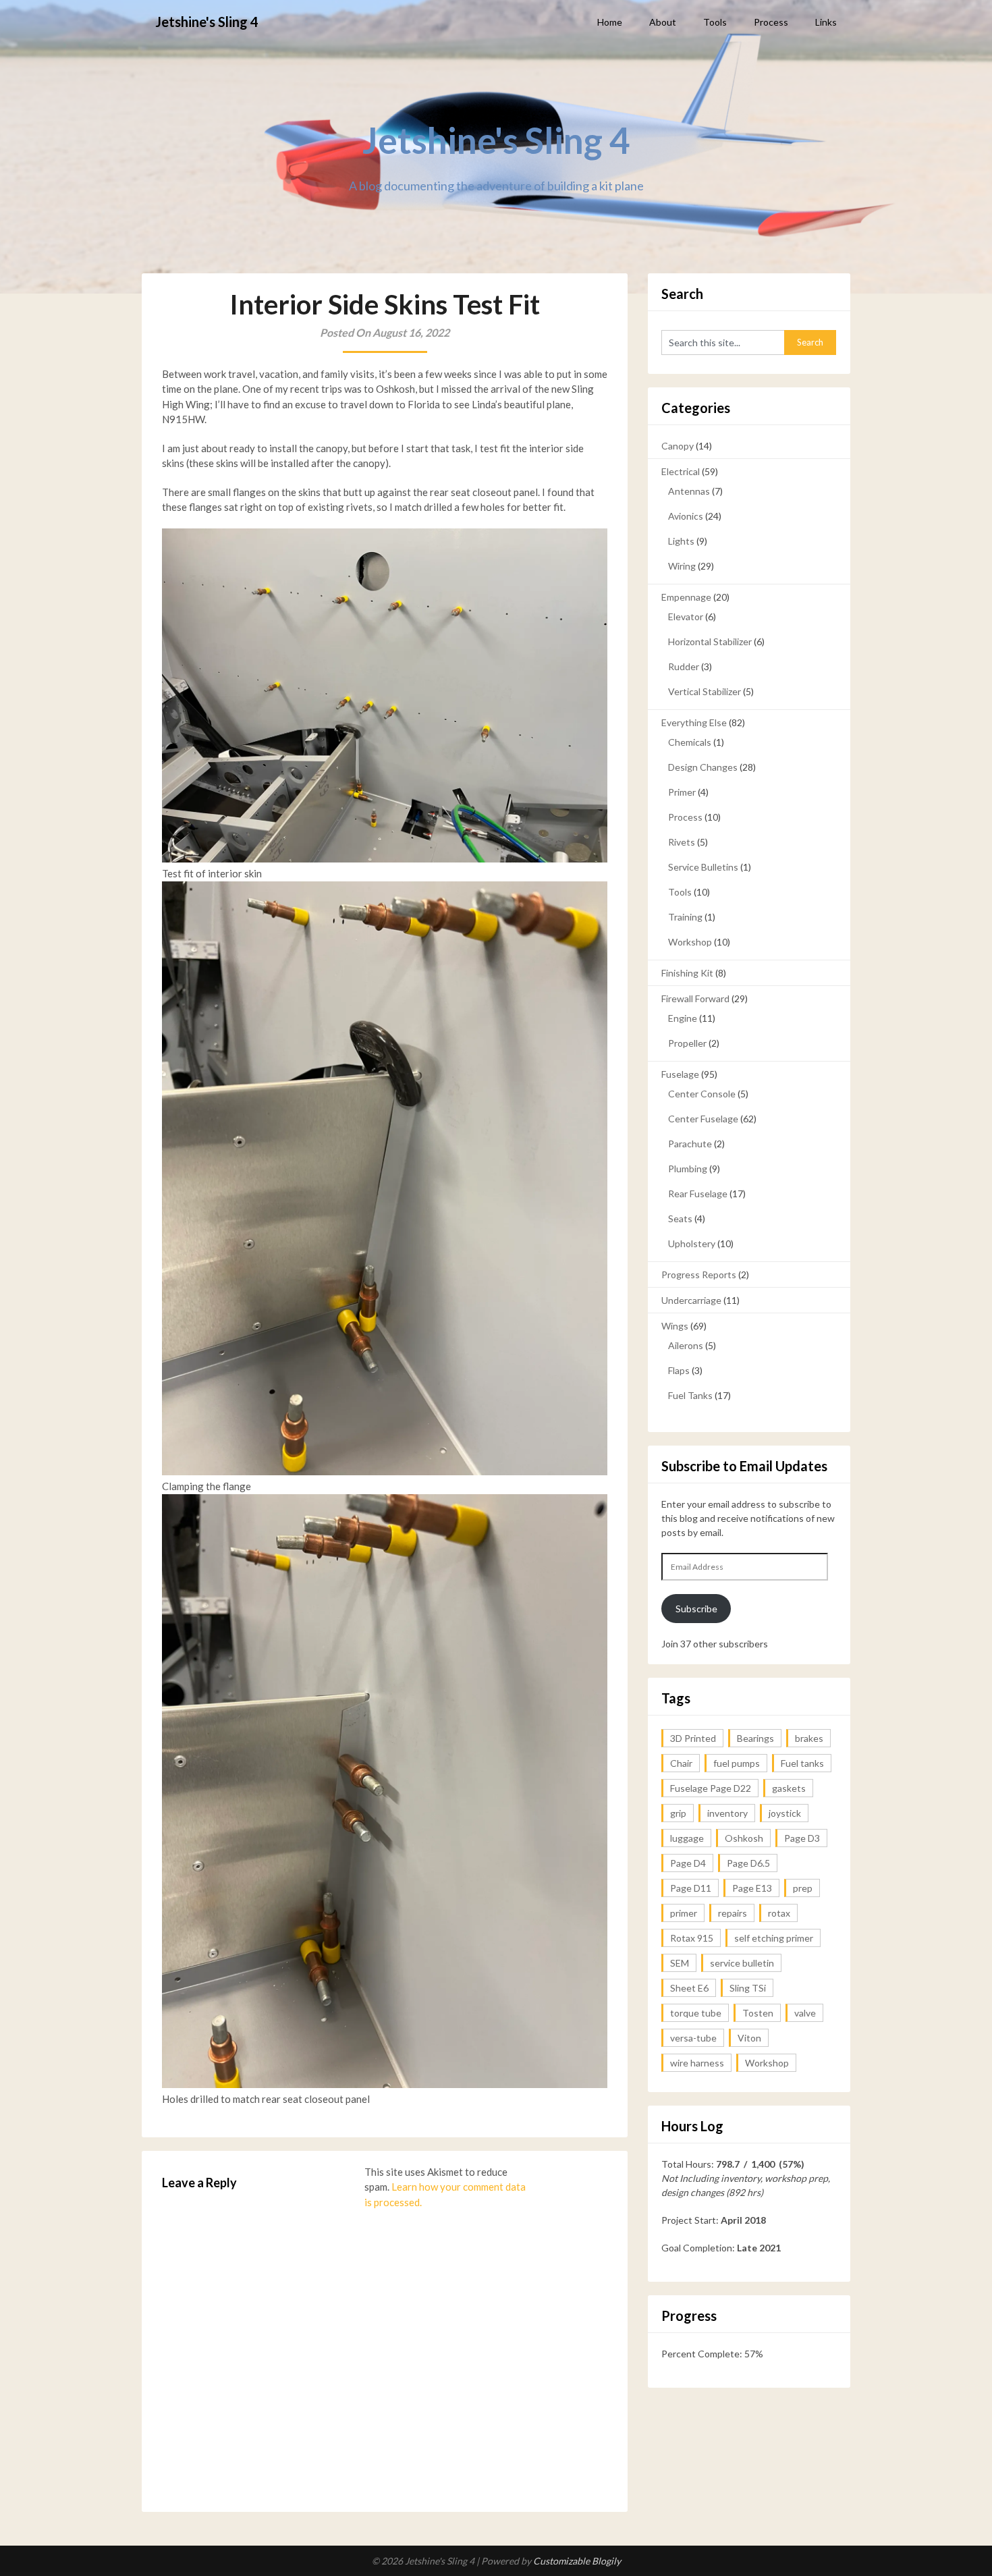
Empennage (686, 597)
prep (803, 1888)
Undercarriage (691, 1300)
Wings (675, 1326)
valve (805, 2013)
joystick (785, 1813)
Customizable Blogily (577, 2561)
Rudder (684, 666)
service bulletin (742, 1963)
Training (685, 917)
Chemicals (690, 742)
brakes (809, 1738)
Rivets (682, 842)
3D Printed (693, 1738)
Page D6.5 (748, 1863)
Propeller (687, 1043)
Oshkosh (744, 1838)
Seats (680, 1218)
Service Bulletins (703, 867)
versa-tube (693, 2038)
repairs (733, 1913)
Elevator (686, 616)
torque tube (696, 2013)
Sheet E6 (689, 1988)
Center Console (702, 1094)
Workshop (690, 942)
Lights (681, 541)
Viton (749, 2038)
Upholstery (692, 1243)
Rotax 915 (692, 1938)
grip (678, 1813)
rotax (779, 1913)
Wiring (682, 566)
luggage (687, 1838)
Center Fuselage (703, 1119)
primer (684, 1913)
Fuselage (680, 1074)
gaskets (789, 1788)
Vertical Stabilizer (705, 691)
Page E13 (752, 1888)
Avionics (686, 516)
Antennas (689, 491)
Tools (715, 22)
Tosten (758, 2013)
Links (826, 22)
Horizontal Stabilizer (710, 641)
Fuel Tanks (690, 1395)
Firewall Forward (695, 998)
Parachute (690, 1144)
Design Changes (703, 767)
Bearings (755, 1738)
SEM (680, 1963)
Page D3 (802, 1838)
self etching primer (774, 1938)
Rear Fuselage (698, 1194)
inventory (727, 1813)
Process (771, 22)
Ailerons (686, 1345)
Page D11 (691, 1888)
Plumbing (688, 1169)
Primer (682, 792)
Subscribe (696, 1609)
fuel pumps (737, 1763)
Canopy (678, 446)
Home (610, 22)
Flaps (679, 1370)
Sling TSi (748, 1988)
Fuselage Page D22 (711, 1788)
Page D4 (688, 1863)
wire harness (697, 2063)
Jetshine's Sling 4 (207, 22)
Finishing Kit (687, 973)
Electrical (681, 471)
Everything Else (694, 722)
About (663, 22)
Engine (683, 1018)
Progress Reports (699, 1275)
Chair (681, 1763)
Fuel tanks (802, 1763)
